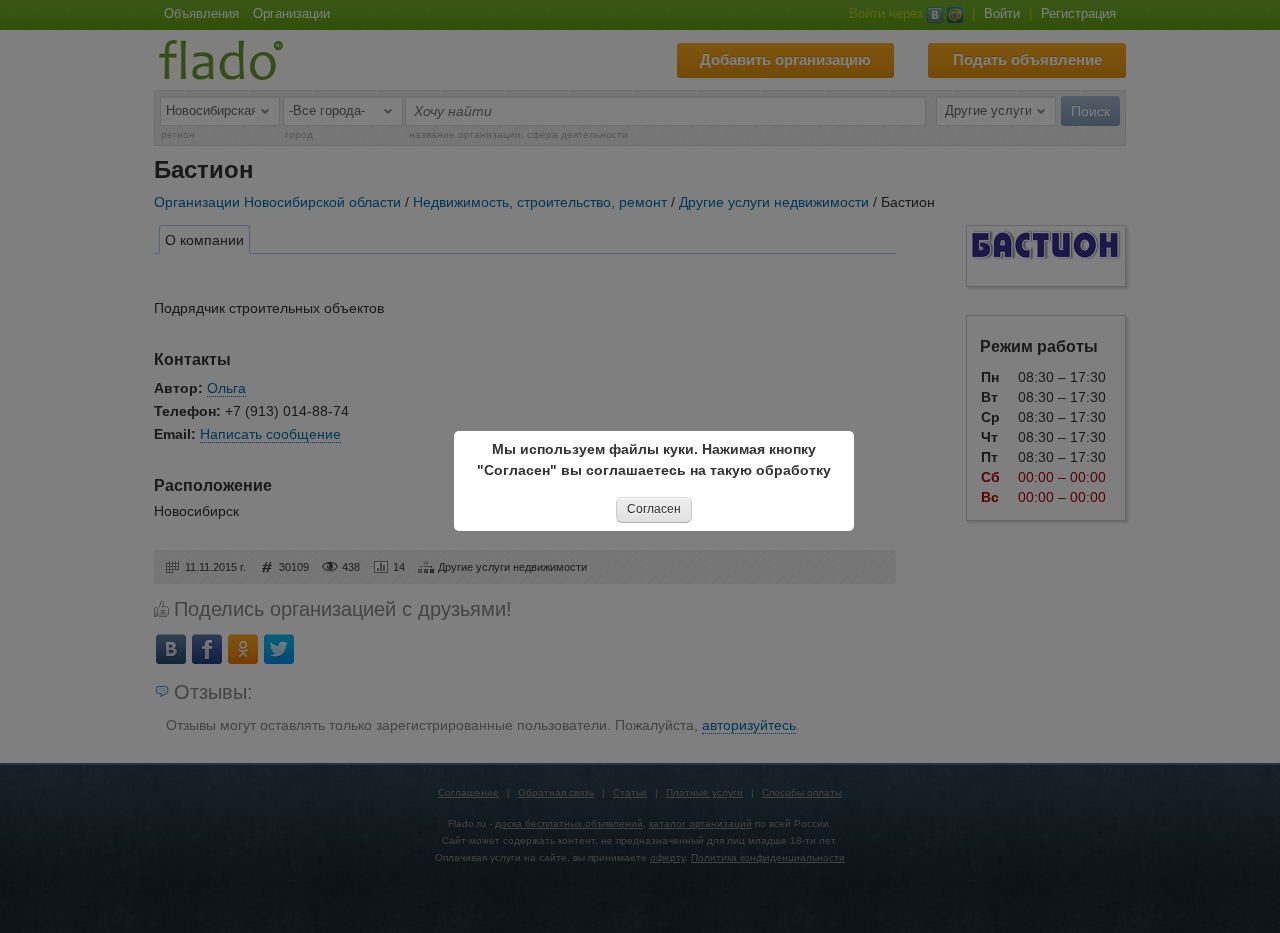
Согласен (654, 509)
